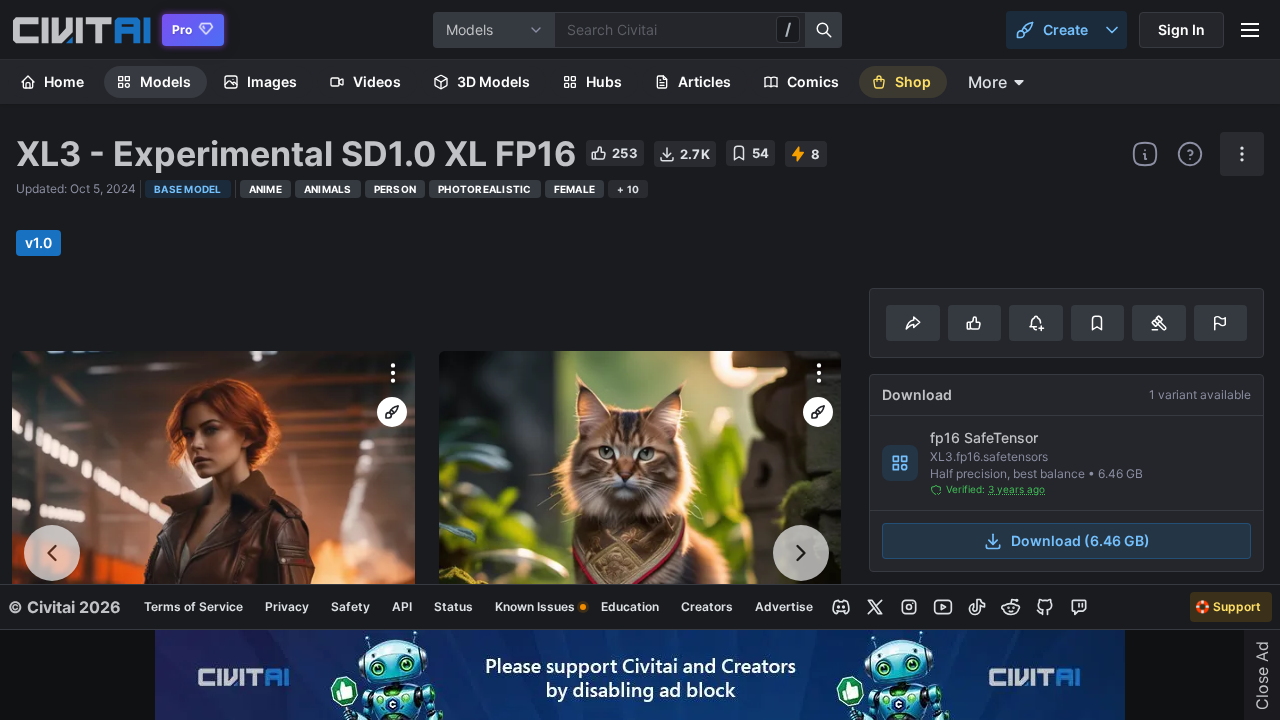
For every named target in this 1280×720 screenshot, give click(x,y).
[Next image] (801, 553)
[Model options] (1242, 154)
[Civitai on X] (875, 607)
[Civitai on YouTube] (943, 607)
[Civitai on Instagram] (909, 607)
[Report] (1220, 323)
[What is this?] (1145, 154)
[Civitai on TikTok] (977, 607)
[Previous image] (52, 553)
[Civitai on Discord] (841, 607)
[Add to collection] (1097, 323)
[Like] (974, 323)
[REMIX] (392, 412)
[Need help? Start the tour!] (1190, 154)
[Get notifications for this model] (1035, 323)
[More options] (393, 373)
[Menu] (1250, 30)
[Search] (824, 30)
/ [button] (788, 29)
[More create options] (1112, 30)
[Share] (912, 323)
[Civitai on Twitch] (1079, 607)
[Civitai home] (81, 30)
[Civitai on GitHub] (1045, 607)
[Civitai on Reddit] (1011, 607)
